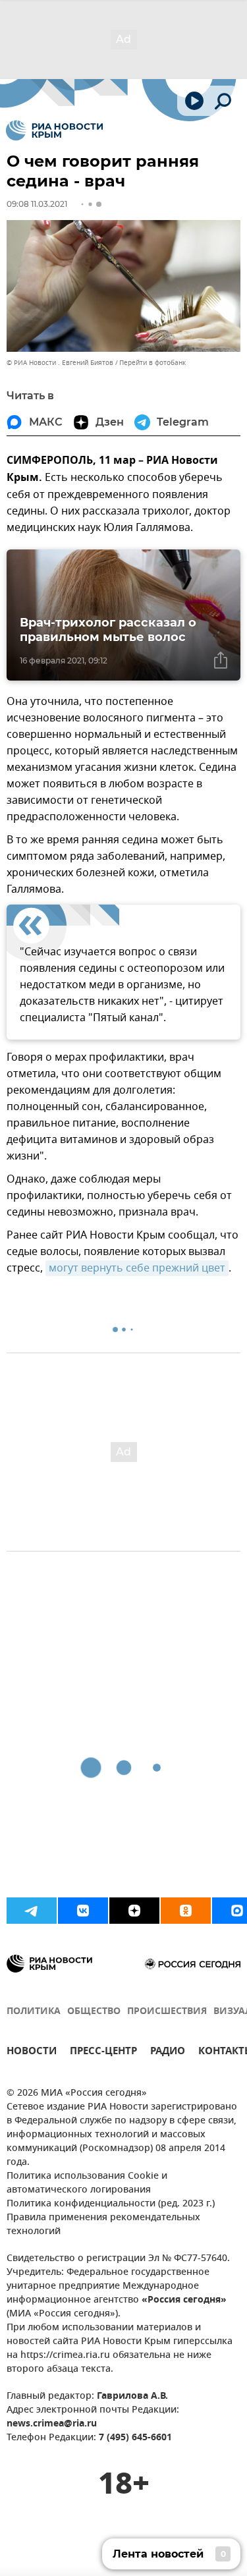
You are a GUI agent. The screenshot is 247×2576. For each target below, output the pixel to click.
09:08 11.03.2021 (37, 204)
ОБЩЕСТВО (94, 2012)
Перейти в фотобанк (152, 363)
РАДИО (168, 2053)
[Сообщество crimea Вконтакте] (83, 1911)
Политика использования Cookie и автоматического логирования (87, 2183)
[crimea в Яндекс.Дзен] (134, 1911)
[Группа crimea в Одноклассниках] (186, 1911)
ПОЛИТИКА (34, 2012)
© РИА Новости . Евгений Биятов (60, 363)
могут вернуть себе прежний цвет (137, 1268)
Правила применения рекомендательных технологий (103, 2225)
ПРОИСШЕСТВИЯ (167, 2012)
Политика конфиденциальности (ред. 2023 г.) (111, 2204)
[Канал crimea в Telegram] (32, 1911)
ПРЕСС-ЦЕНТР (103, 2053)
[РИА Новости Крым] (54, 130)
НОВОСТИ (32, 2053)
